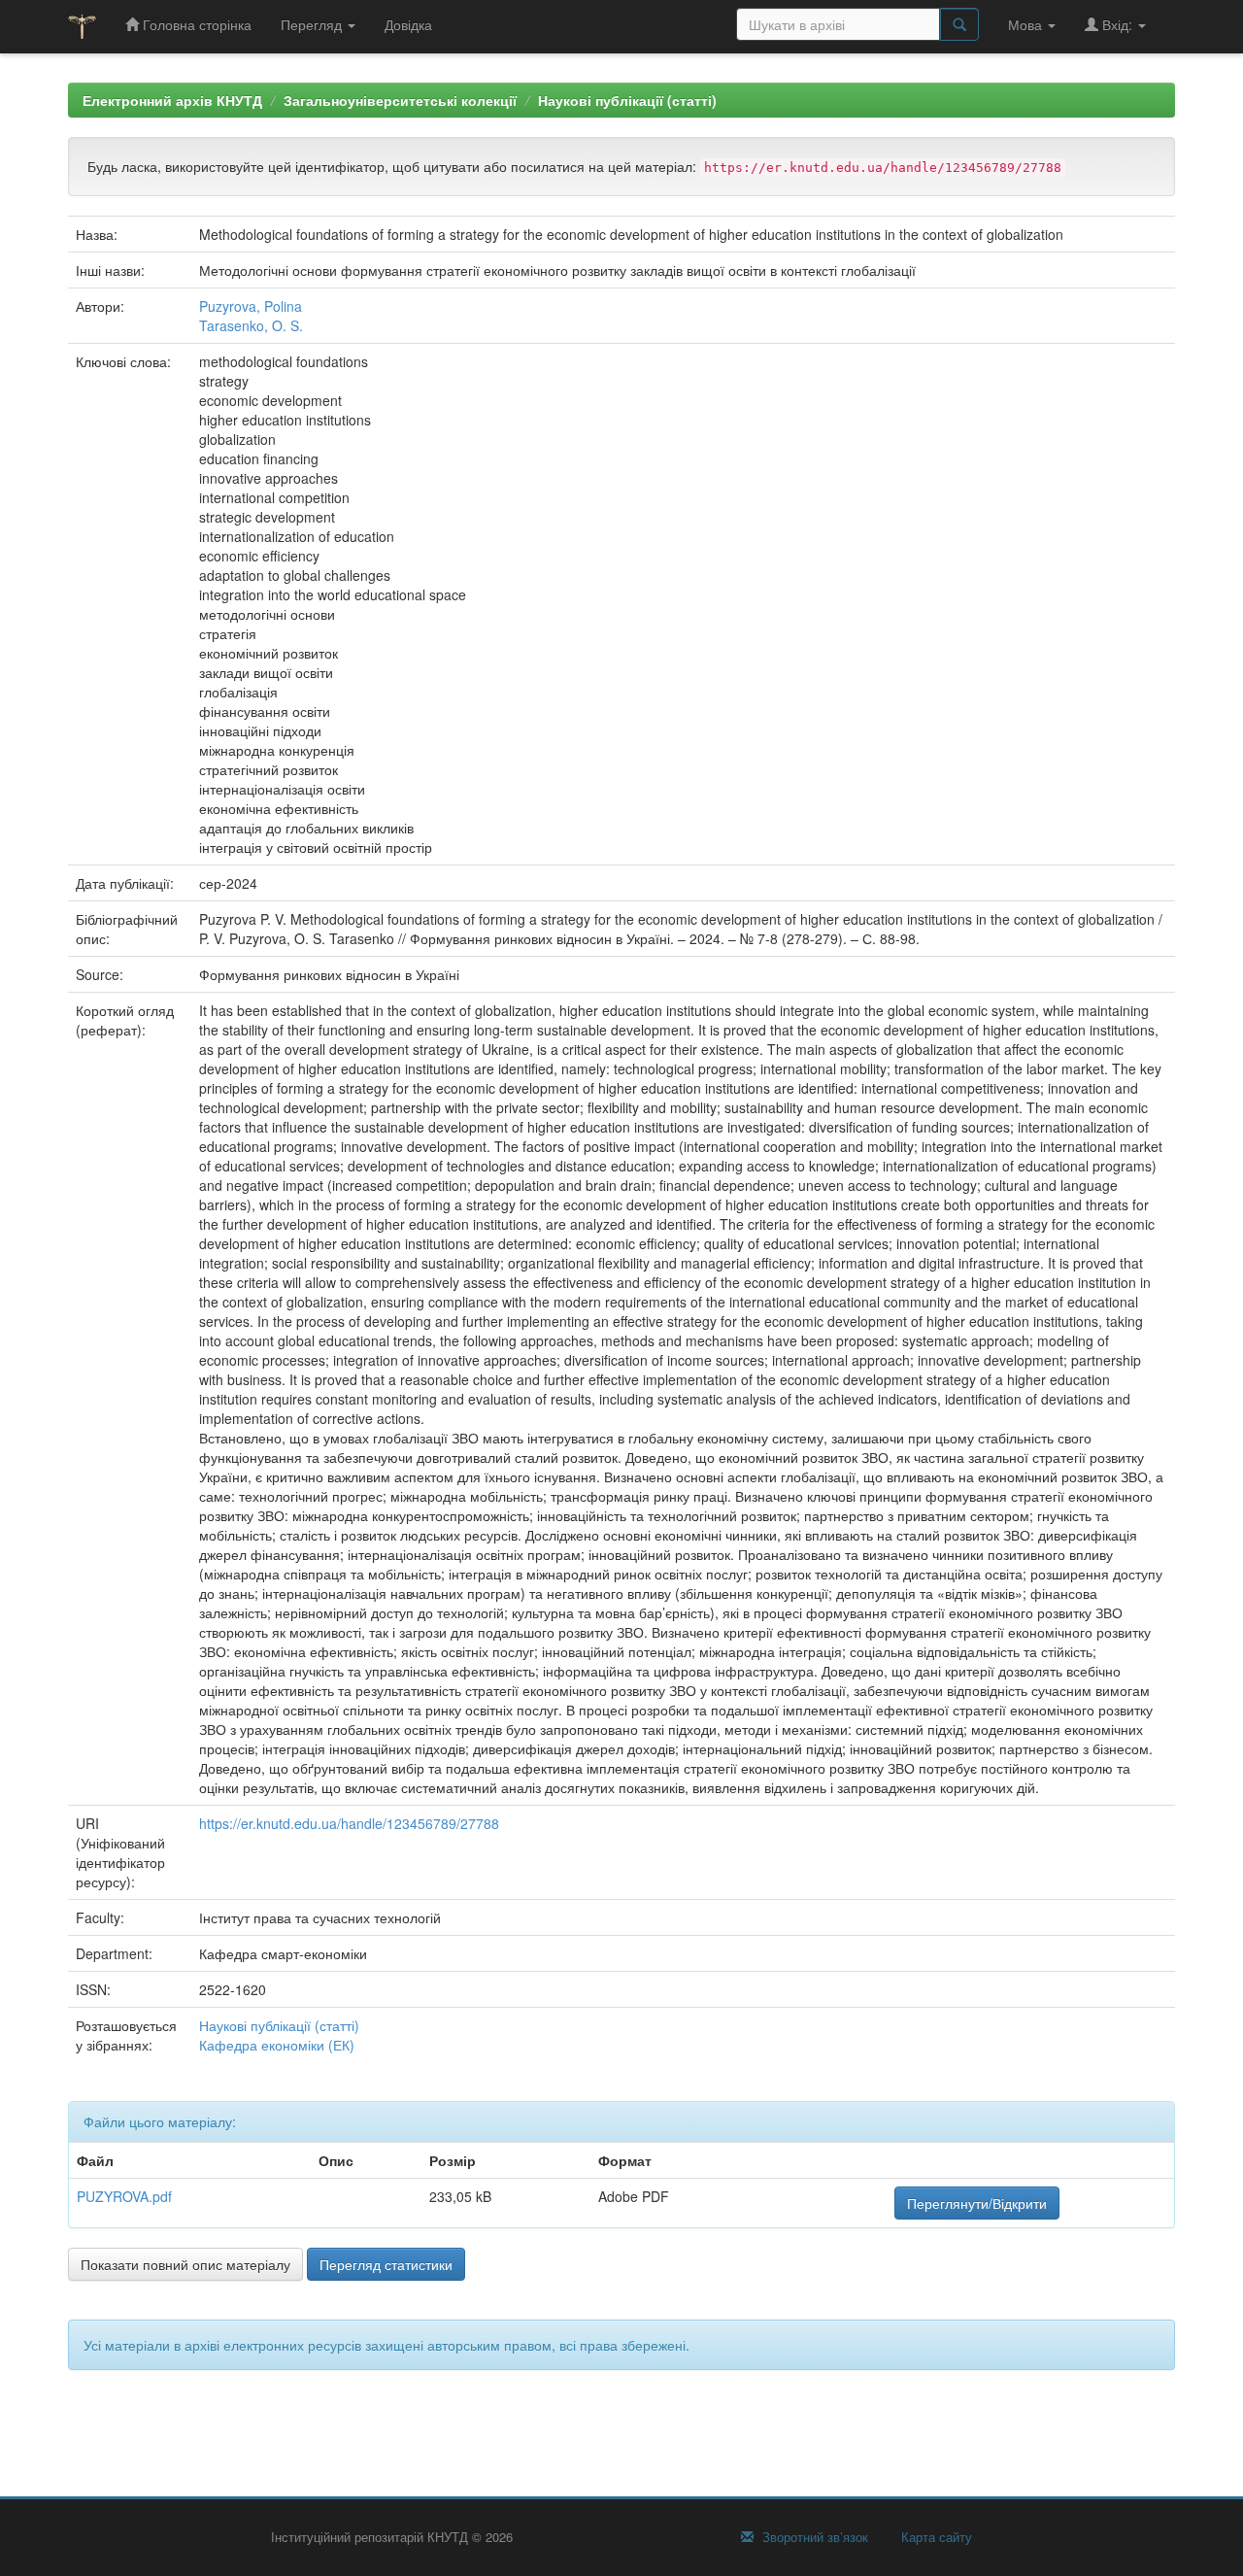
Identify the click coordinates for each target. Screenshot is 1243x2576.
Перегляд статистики (386, 2264)
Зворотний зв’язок (813, 2537)
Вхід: (1117, 24)
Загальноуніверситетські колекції (400, 100)
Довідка (408, 24)
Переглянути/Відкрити (977, 2203)
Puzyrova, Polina (251, 306)
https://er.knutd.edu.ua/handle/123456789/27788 (349, 1823)
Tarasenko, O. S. (251, 325)
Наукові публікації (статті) (627, 100)
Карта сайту (935, 2537)
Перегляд (313, 24)
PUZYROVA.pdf (124, 2196)
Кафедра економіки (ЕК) (277, 2045)
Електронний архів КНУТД (172, 100)
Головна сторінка (195, 24)
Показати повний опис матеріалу (185, 2264)
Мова (1027, 24)
